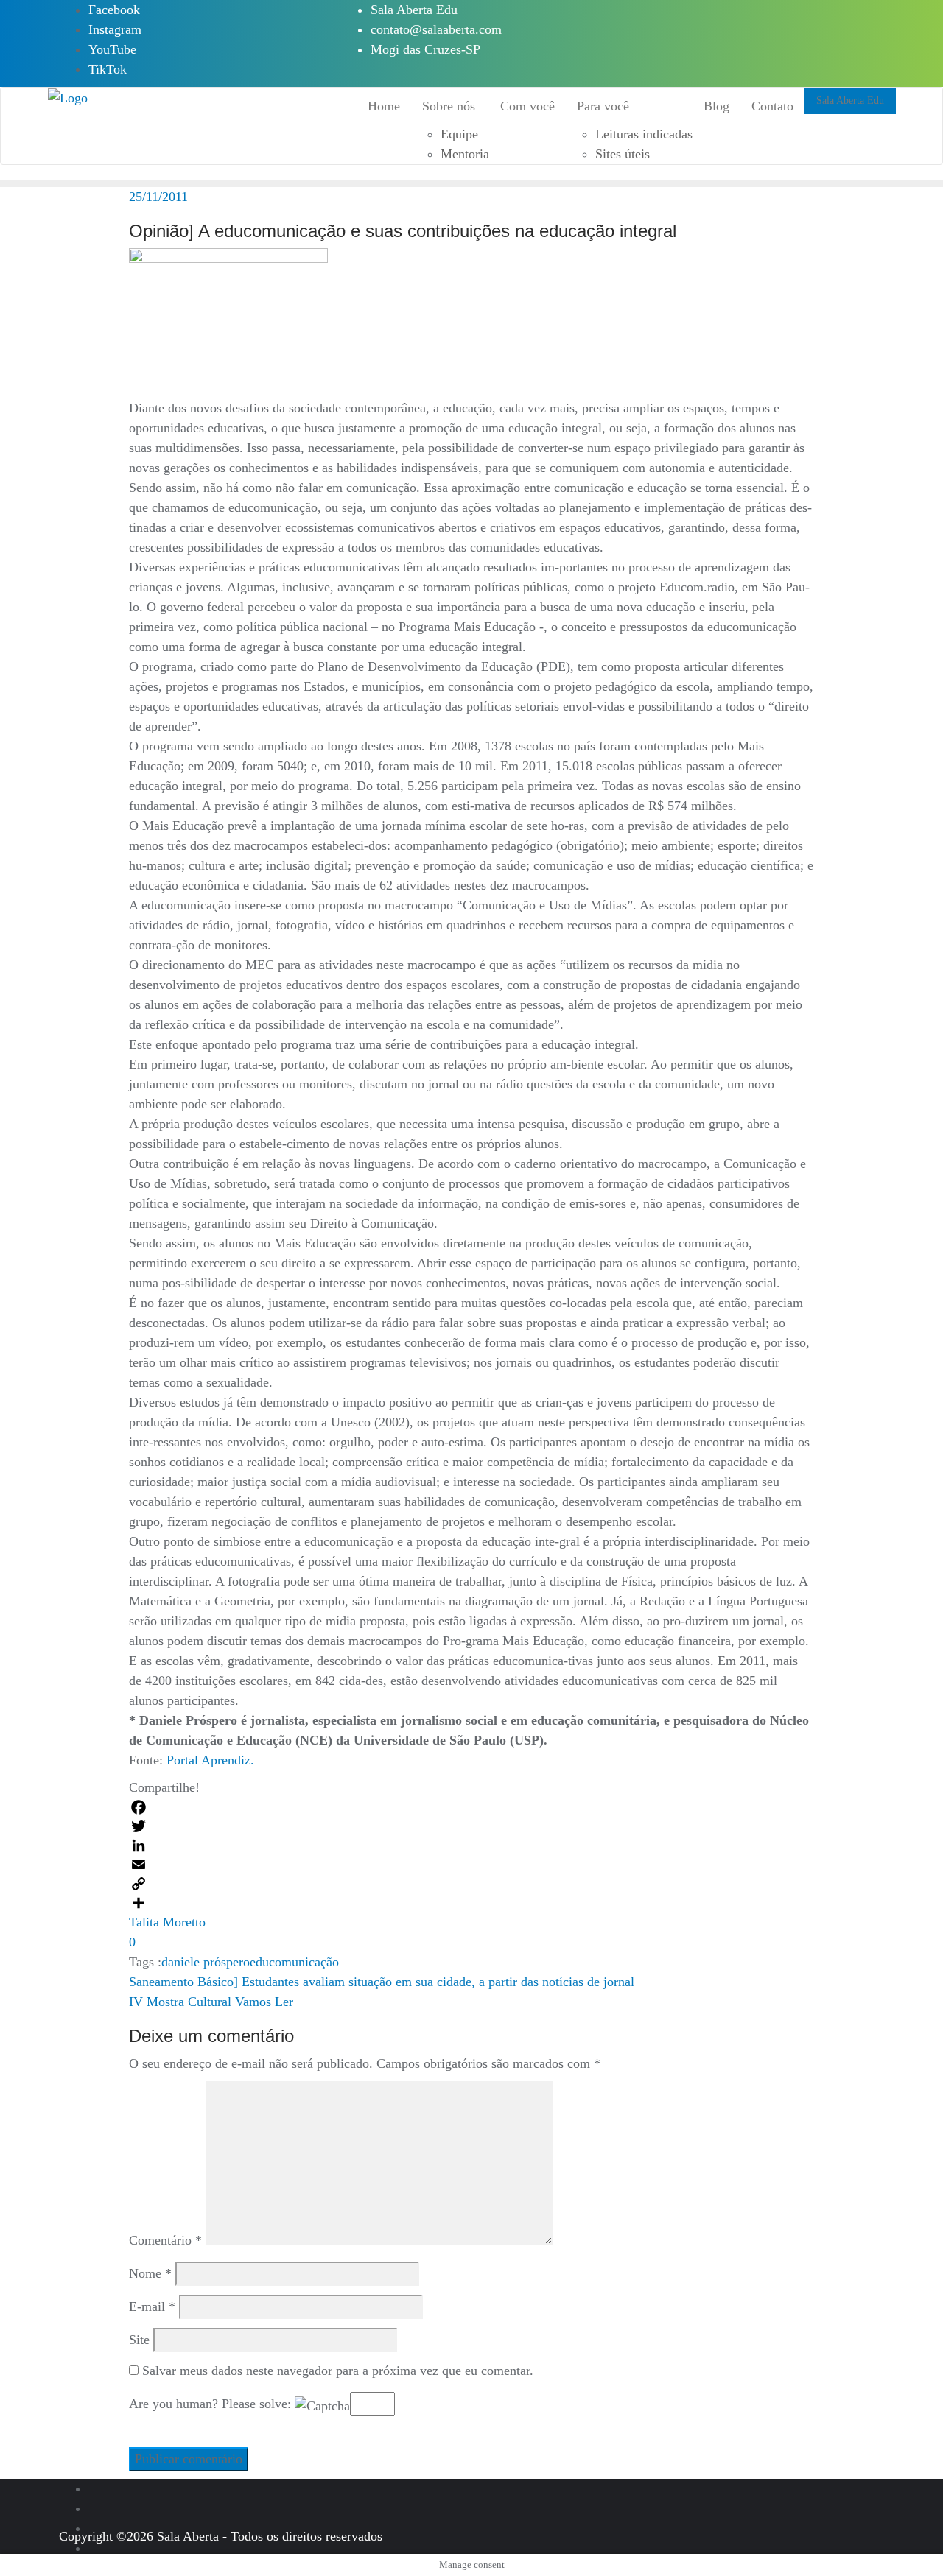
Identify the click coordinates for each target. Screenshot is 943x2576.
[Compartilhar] (471, 1903)
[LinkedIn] (471, 1845)
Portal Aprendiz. (210, 1760)
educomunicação (294, 1962)
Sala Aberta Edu (414, 10)
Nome (150, 2273)
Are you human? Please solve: (212, 2404)
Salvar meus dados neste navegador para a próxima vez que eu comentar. (338, 2371)
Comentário (165, 2240)
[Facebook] (471, 1807)
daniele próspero (206, 1962)
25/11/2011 (158, 197)
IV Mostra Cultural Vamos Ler (211, 2002)
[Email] (471, 1865)
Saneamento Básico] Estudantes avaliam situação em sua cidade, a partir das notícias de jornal (382, 1982)
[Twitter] (471, 1826)
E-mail (152, 2306)
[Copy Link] (471, 1884)
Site (139, 2340)
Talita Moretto (167, 1922)
